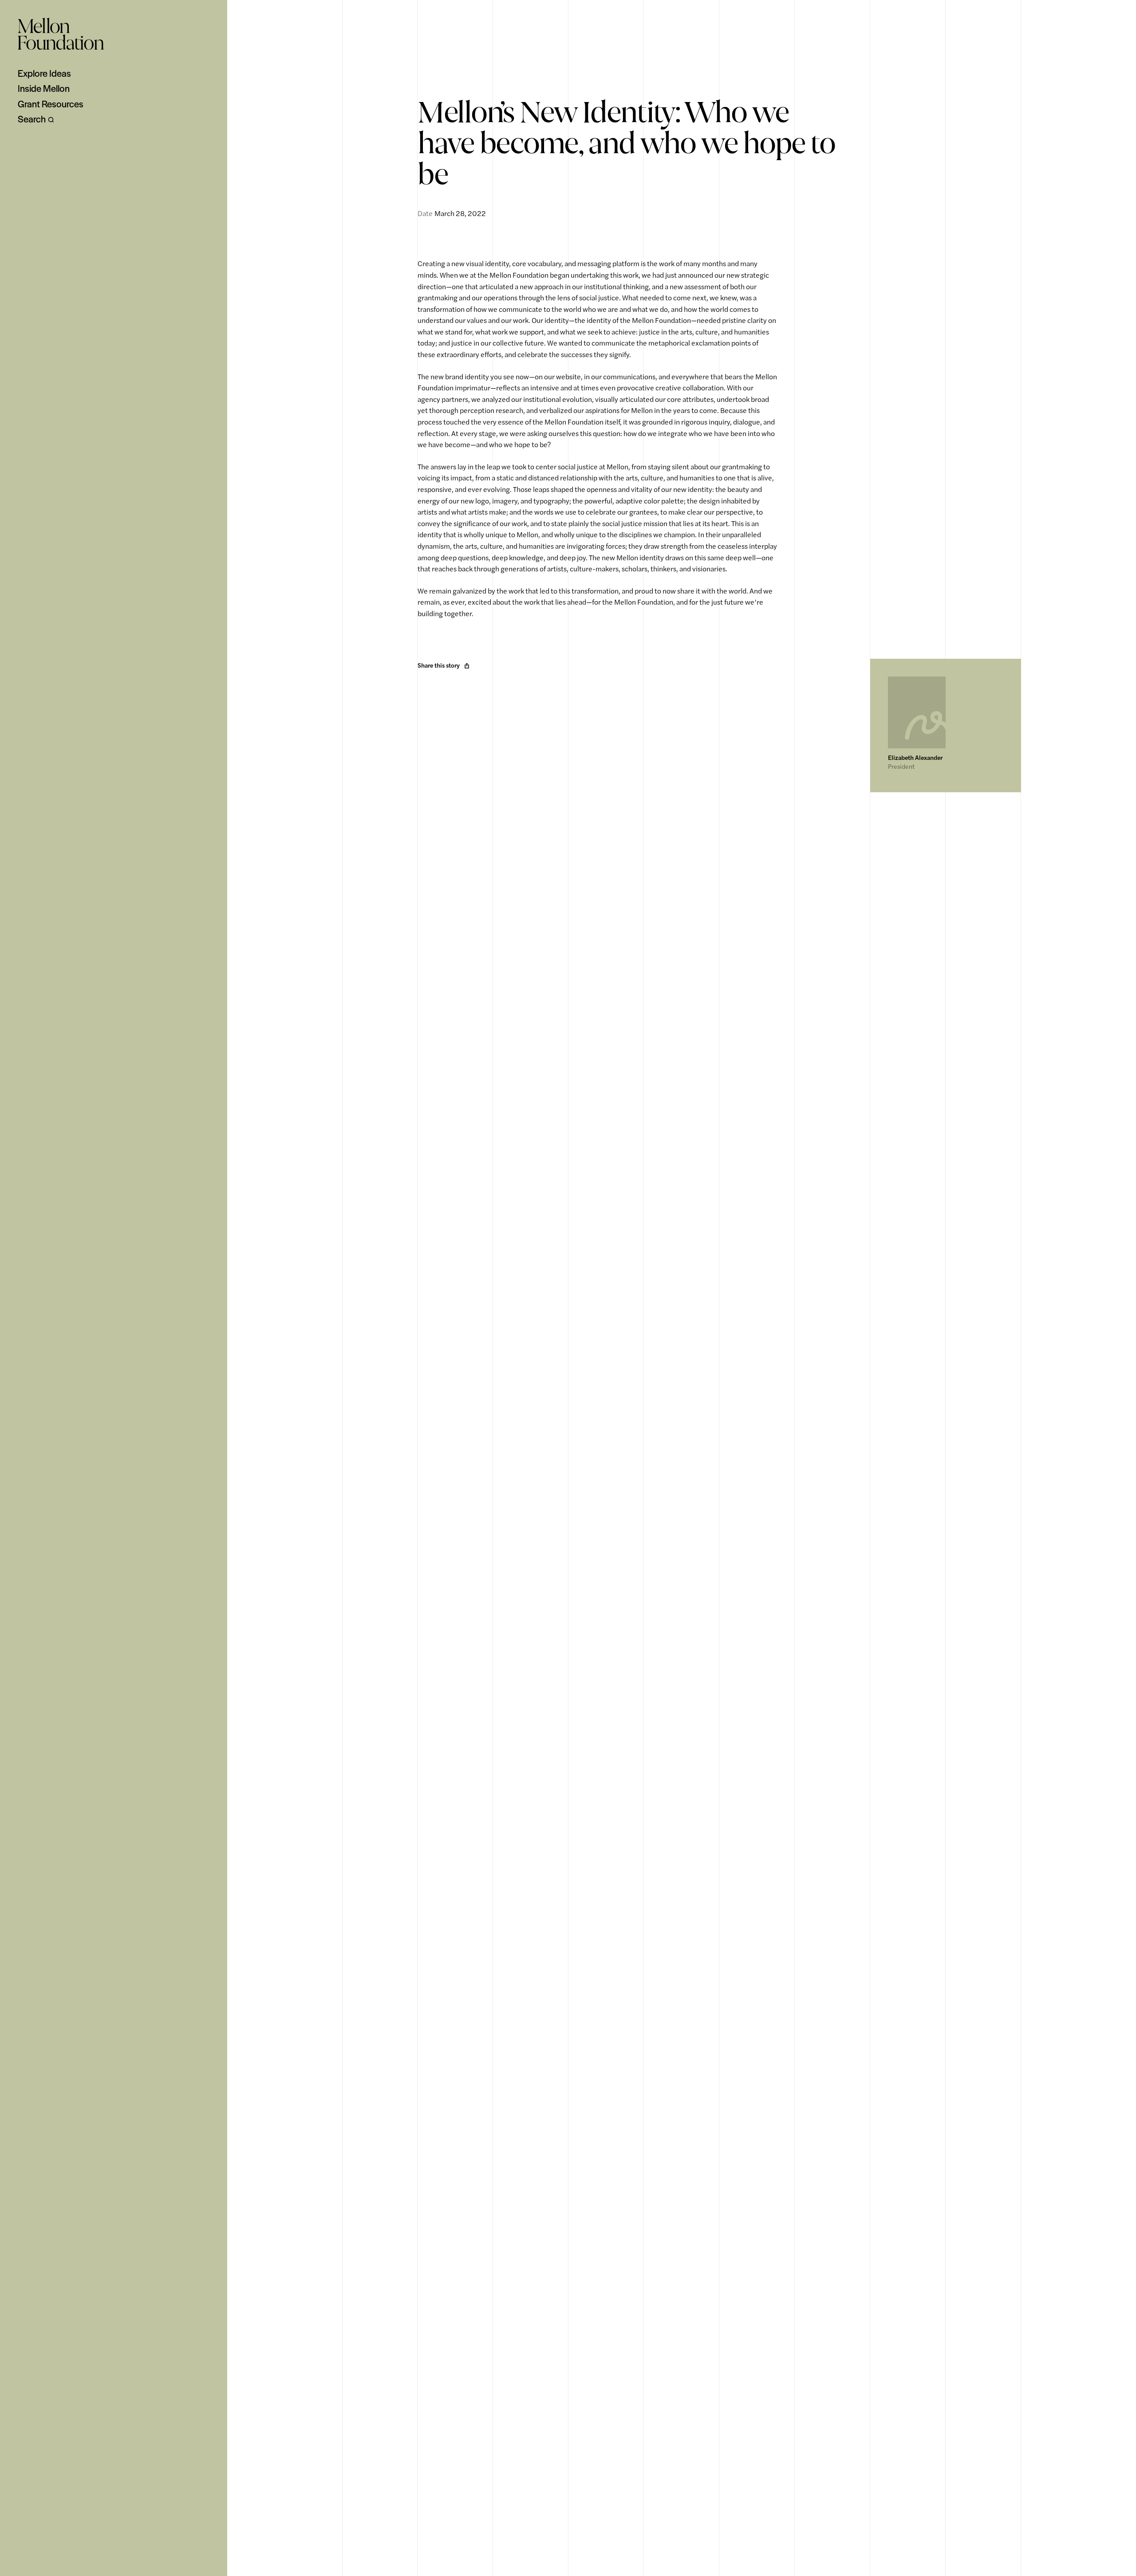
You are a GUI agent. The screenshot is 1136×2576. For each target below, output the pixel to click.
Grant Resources (51, 104)
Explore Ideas (44, 73)
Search (32, 119)
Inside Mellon (44, 88)
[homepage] (61, 34)
